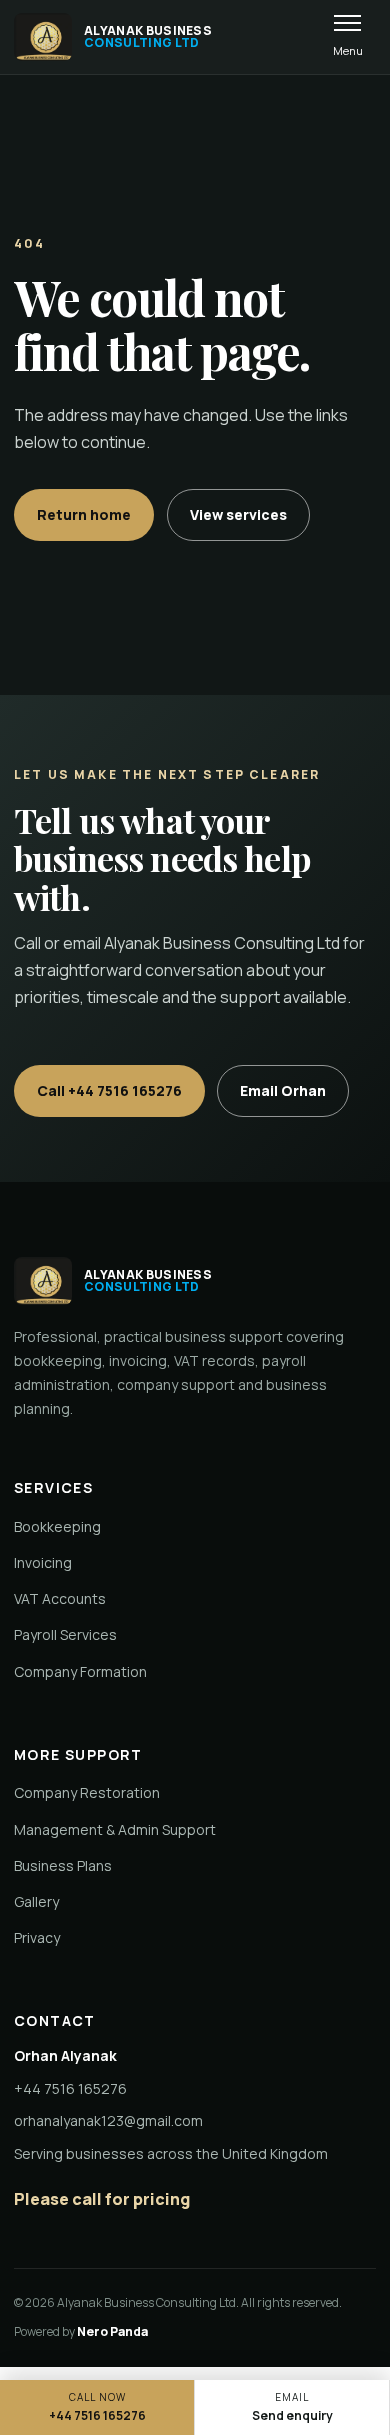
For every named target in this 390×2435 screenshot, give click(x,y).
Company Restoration (87, 1792)
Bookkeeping (57, 1526)
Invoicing (43, 1562)
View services (238, 514)
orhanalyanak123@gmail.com (108, 2120)
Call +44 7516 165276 (109, 1090)
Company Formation (80, 1671)
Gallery (36, 1901)
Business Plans (63, 1865)
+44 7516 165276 (70, 2088)
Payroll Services (65, 1634)
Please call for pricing (102, 2199)
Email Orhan (283, 1090)
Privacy (37, 1937)
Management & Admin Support (115, 1829)
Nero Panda (112, 2331)
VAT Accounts (60, 1598)
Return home (84, 514)
